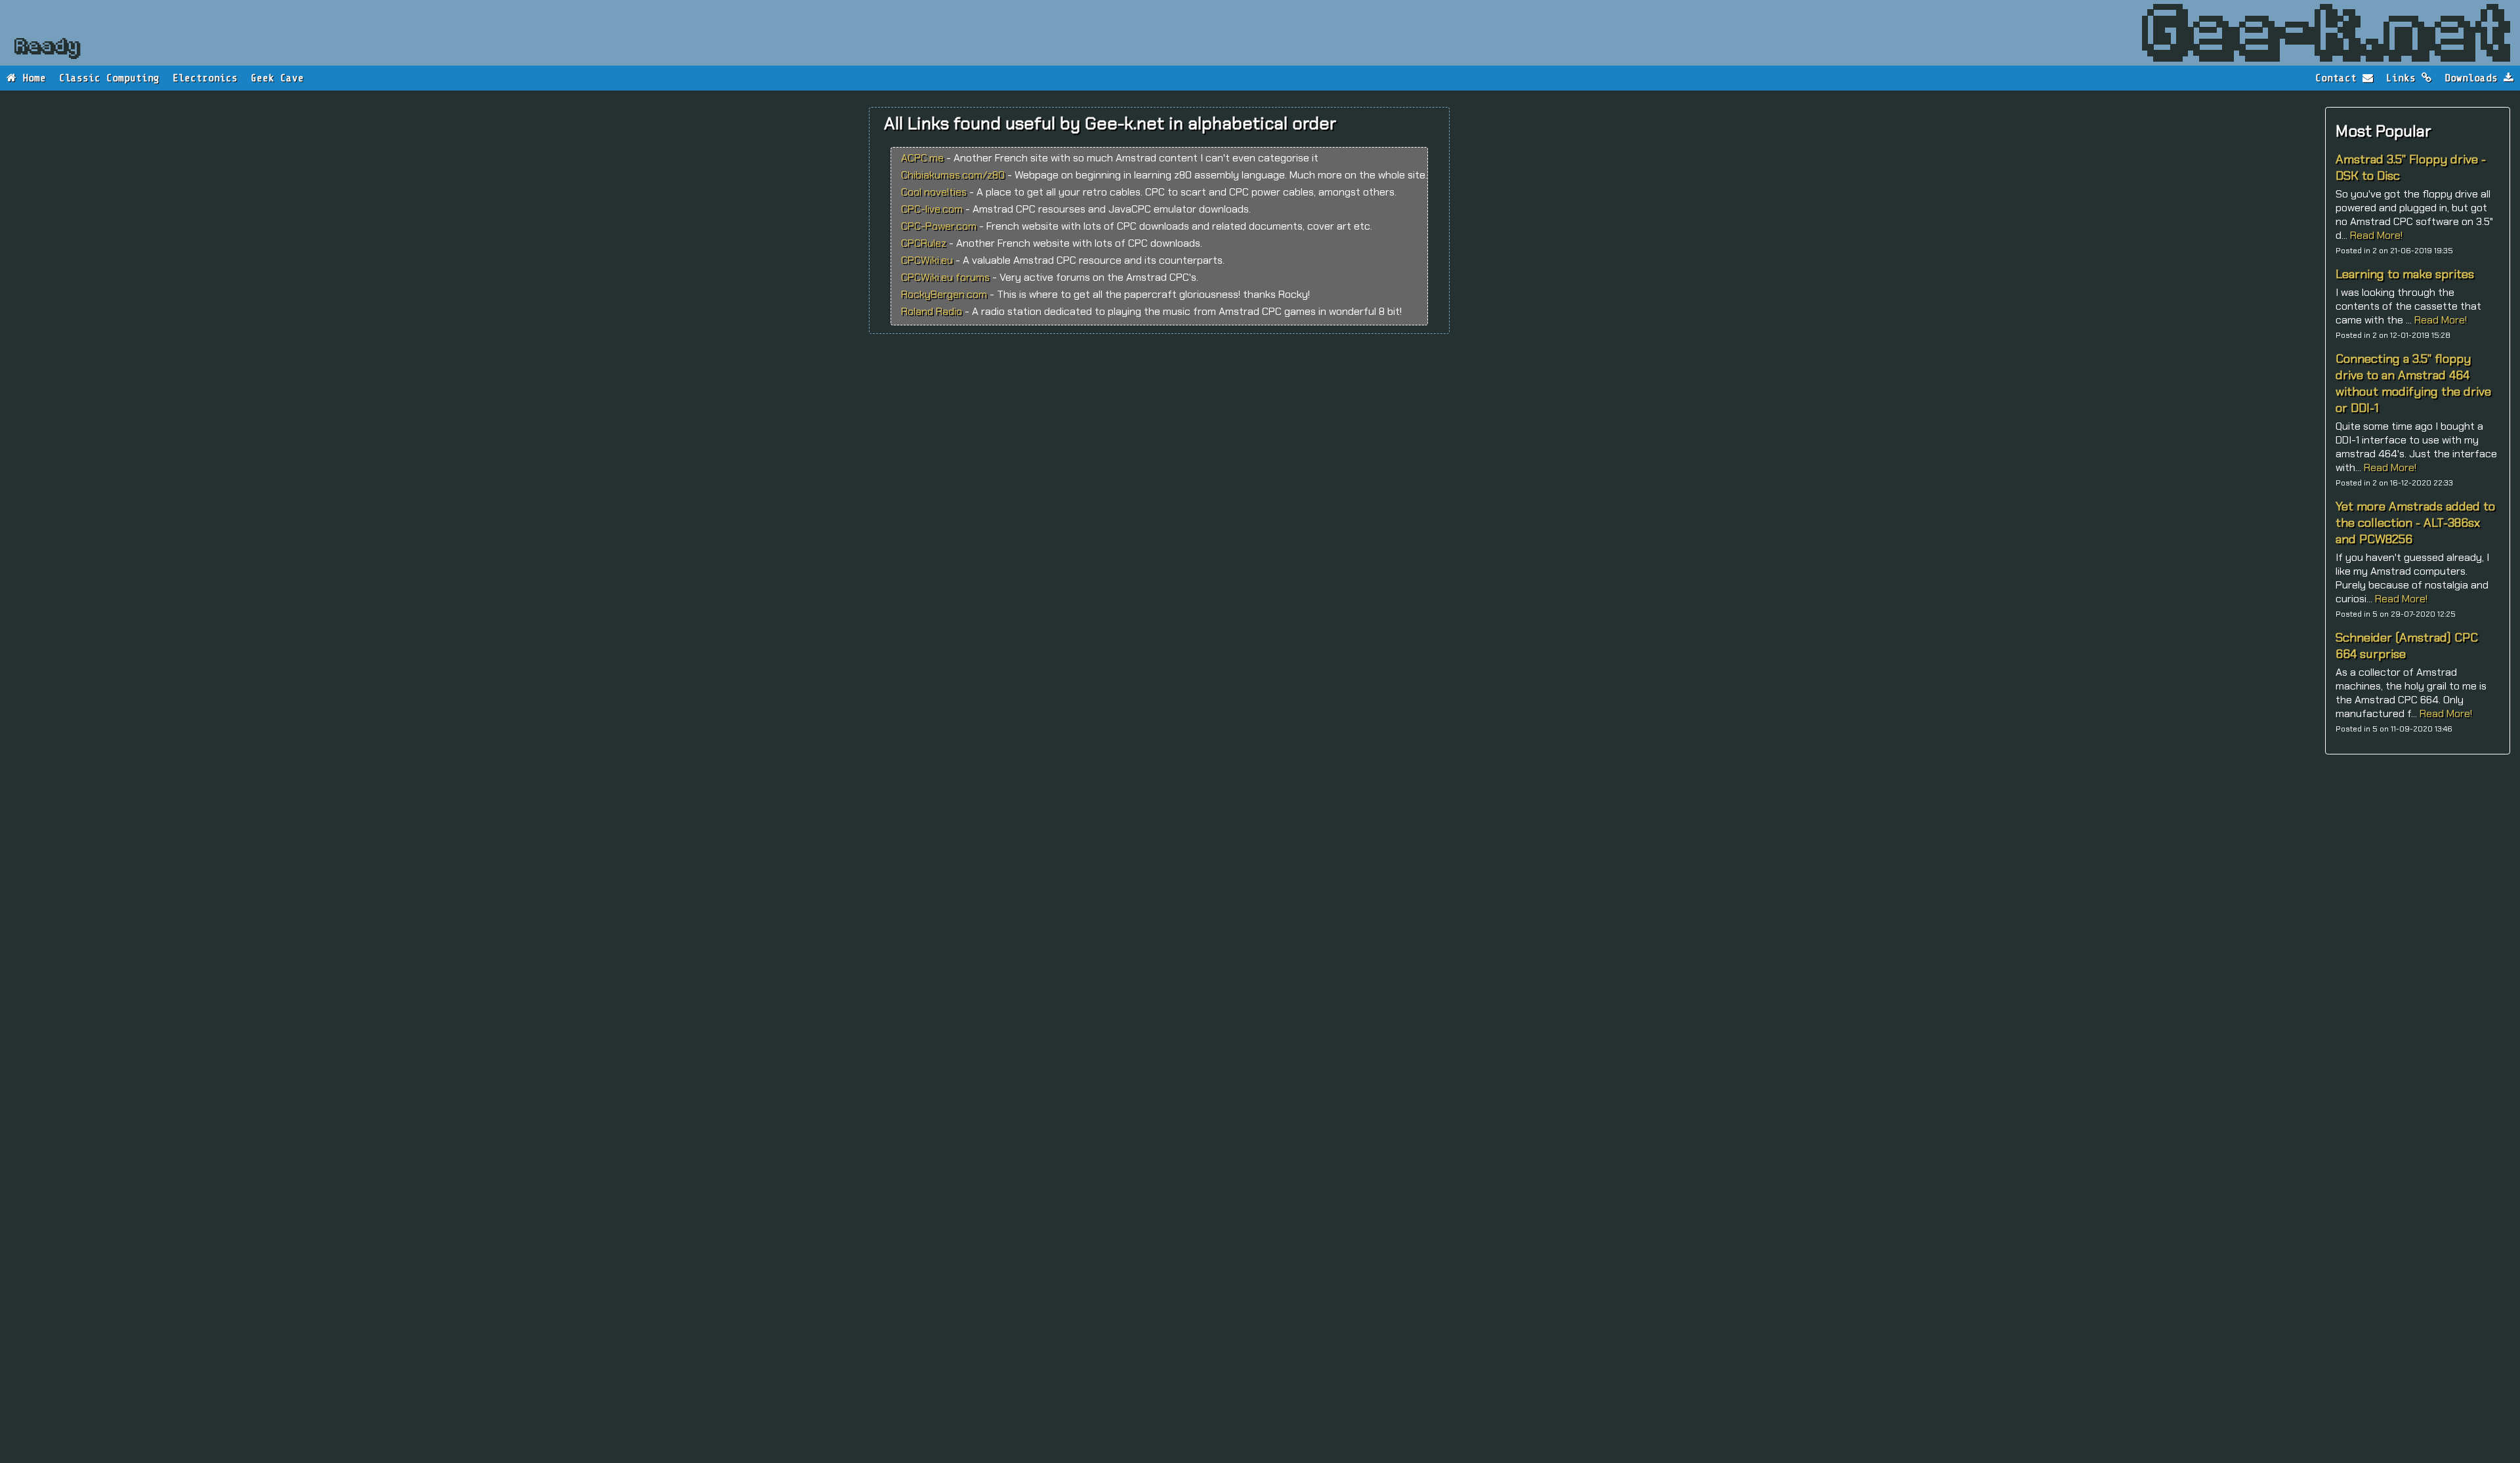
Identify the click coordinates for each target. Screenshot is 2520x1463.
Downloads (2474, 78)
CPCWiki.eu (927, 260)
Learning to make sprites (2405, 274)
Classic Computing (109, 78)
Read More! (2376, 235)
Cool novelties (934, 192)
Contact (2339, 78)
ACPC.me (922, 158)
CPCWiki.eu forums (945, 277)
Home (31, 78)
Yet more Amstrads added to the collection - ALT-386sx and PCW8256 (2415, 523)
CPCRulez (924, 243)
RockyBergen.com (944, 294)
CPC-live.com (932, 209)
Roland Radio (932, 311)
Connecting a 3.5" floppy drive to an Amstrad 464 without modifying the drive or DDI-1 (2413, 383)
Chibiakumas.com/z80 (953, 175)
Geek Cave (277, 78)
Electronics (205, 78)
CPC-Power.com (939, 226)
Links (2404, 78)
